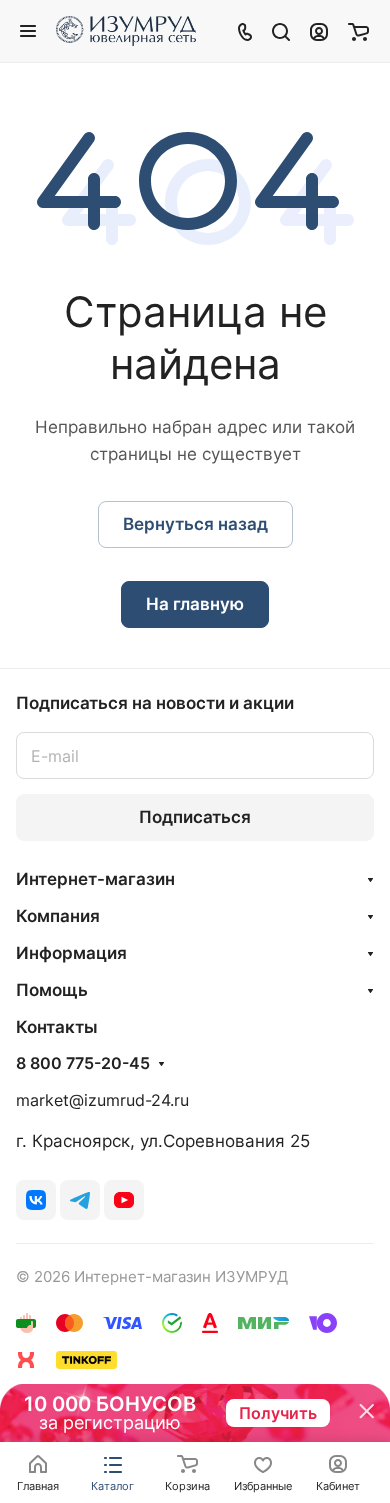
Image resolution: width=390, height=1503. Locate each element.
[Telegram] (80, 1200)
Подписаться (195, 817)
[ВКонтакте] (36, 1200)
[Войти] (319, 31)
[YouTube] (124, 1200)
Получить (278, 1413)
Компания (58, 916)
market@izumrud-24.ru (102, 1100)
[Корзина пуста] (358, 31)
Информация (71, 953)
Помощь (52, 990)
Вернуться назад (195, 524)
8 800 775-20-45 (83, 1064)
